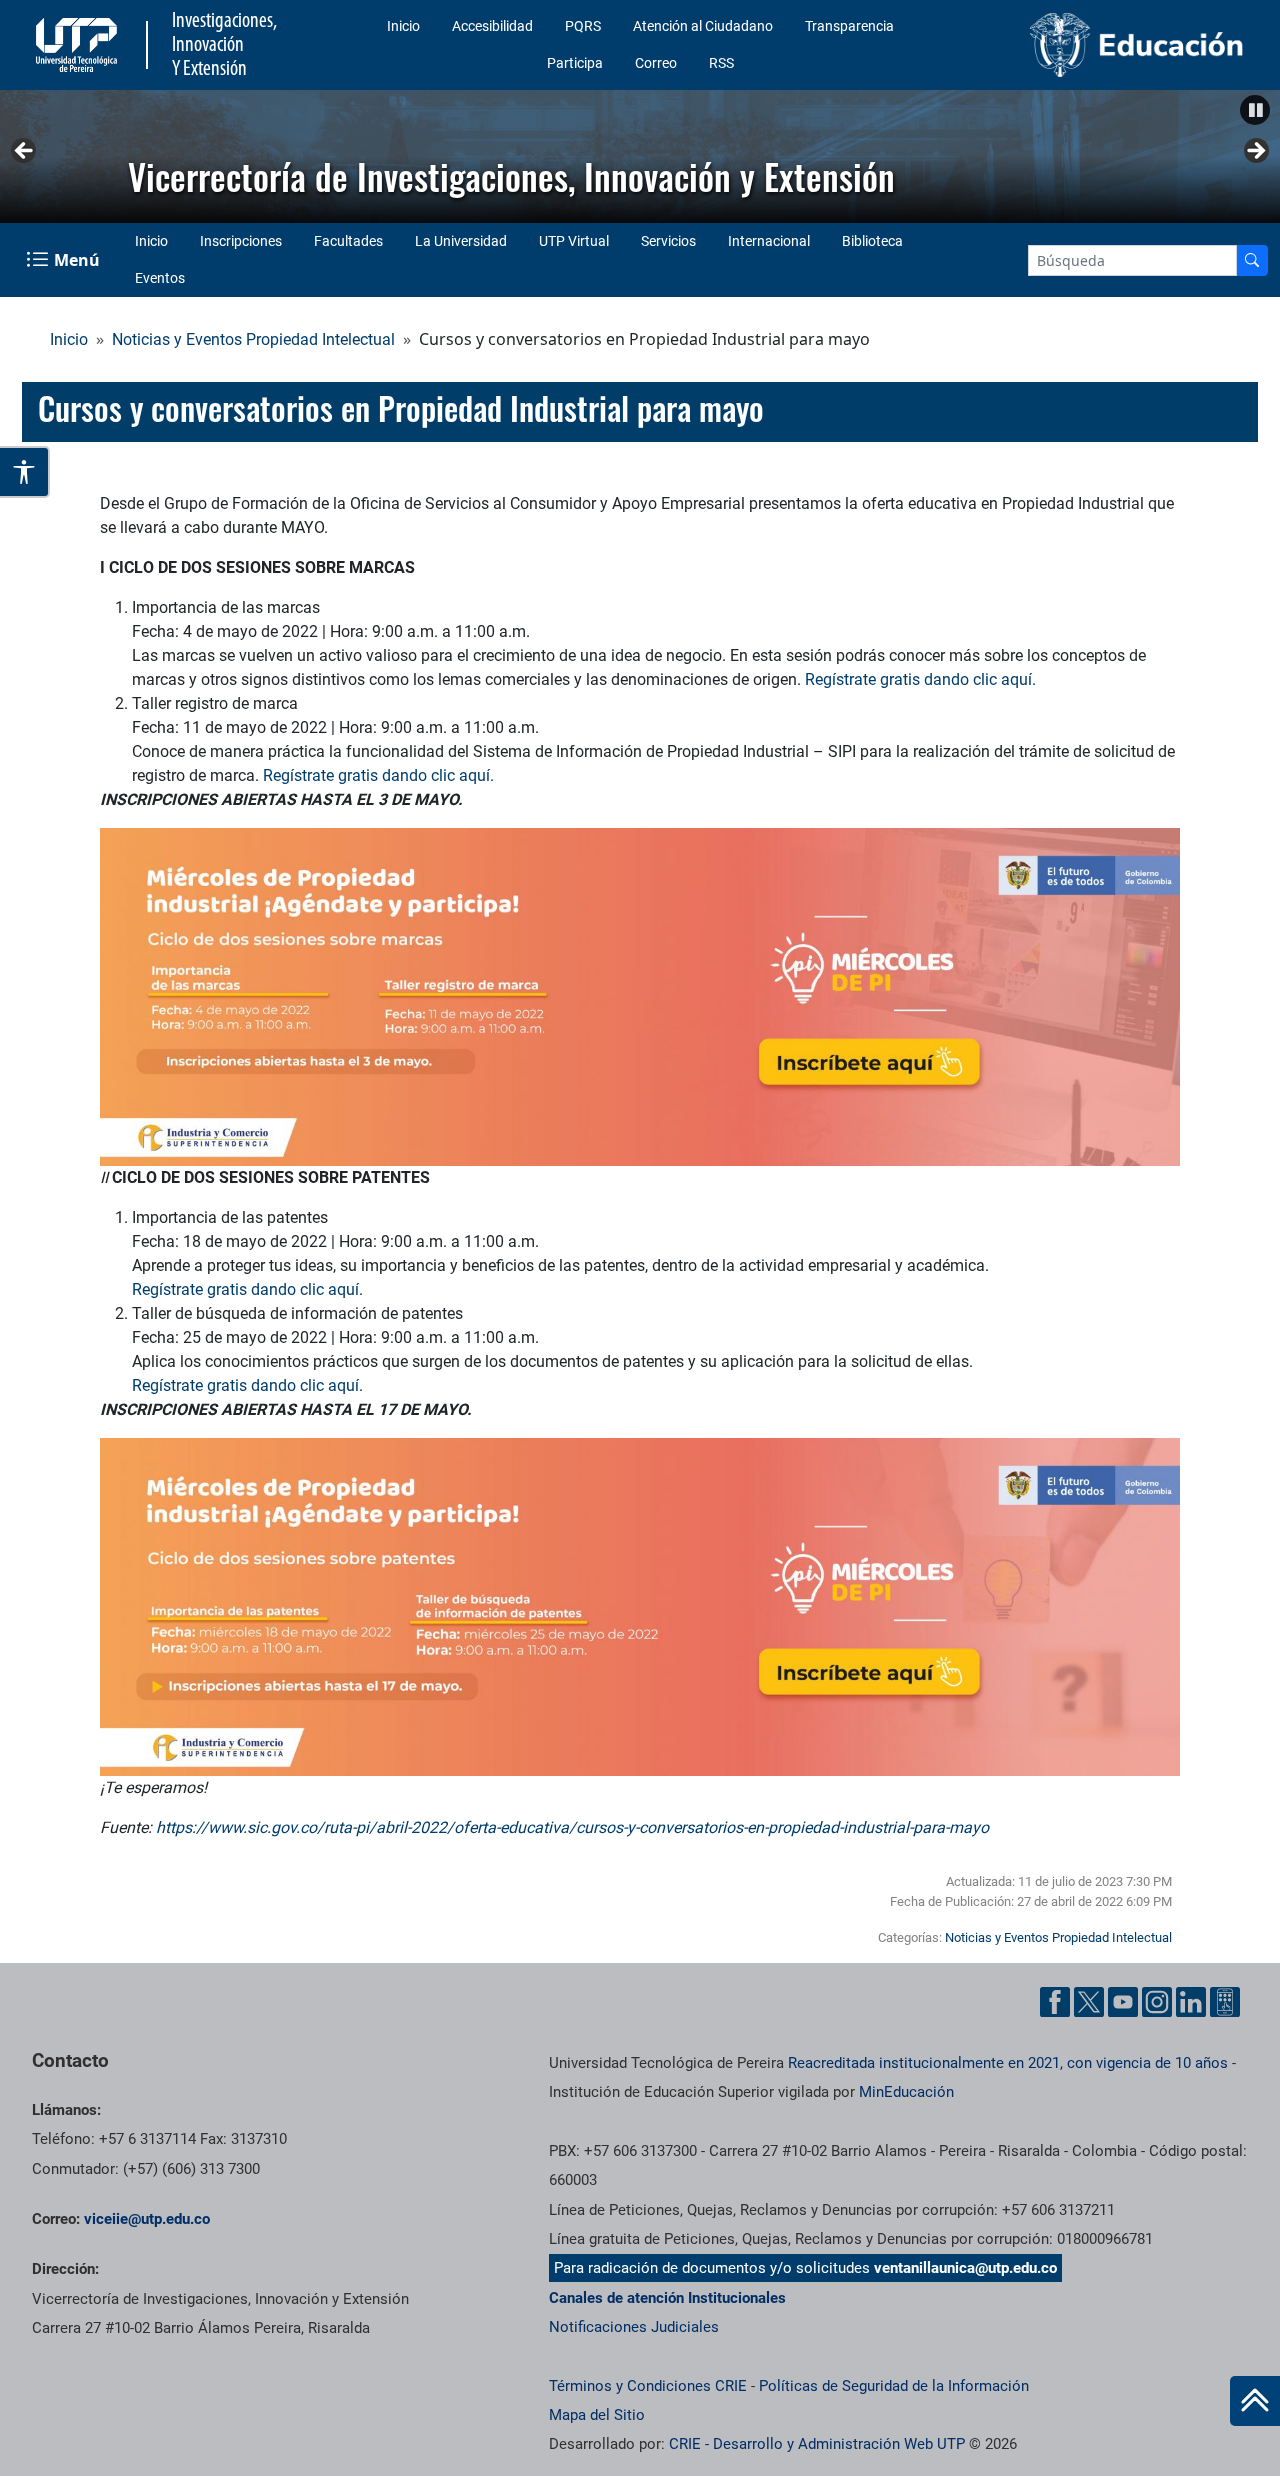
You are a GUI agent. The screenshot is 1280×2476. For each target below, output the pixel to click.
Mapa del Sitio (597, 2415)
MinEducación (906, 2092)
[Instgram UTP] (1157, 2002)
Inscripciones (241, 241)
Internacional (769, 241)
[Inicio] (1255, 2401)
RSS (721, 63)
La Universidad (461, 241)
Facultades (348, 241)
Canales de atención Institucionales (667, 2298)
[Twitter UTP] (1089, 2002)
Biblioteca (872, 241)
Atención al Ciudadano (703, 26)
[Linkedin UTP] (1191, 2002)
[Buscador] (1252, 260)
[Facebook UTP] (1055, 2002)
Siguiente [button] (1255, 152)
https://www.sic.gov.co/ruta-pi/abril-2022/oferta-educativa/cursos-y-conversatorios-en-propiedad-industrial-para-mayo (572, 1827)
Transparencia (849, 26)
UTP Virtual (574, 241)
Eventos (160, 278)
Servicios (668, 241)
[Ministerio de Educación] (1111, 45)
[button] (1255, 110)
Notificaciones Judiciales (634, 2327)
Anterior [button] (25, 152)
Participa (575, 63)
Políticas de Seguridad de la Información (894, 2386)
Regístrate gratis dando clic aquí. (920, 679)
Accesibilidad (492, 26)
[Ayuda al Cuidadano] (1225, 2002)
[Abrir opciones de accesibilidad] (25, 472)
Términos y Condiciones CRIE (648, 2386)
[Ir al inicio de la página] (1255, 2401)
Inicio (403, 26)
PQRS (583, 26)
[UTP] (79, 45)
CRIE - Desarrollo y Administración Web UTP (817, 2444)
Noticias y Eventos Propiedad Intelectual (253, 339)
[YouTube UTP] (1123, 2002)
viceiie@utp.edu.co (147, 2219)
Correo (656, 63)
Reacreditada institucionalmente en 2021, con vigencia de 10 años (1008, 2063)
